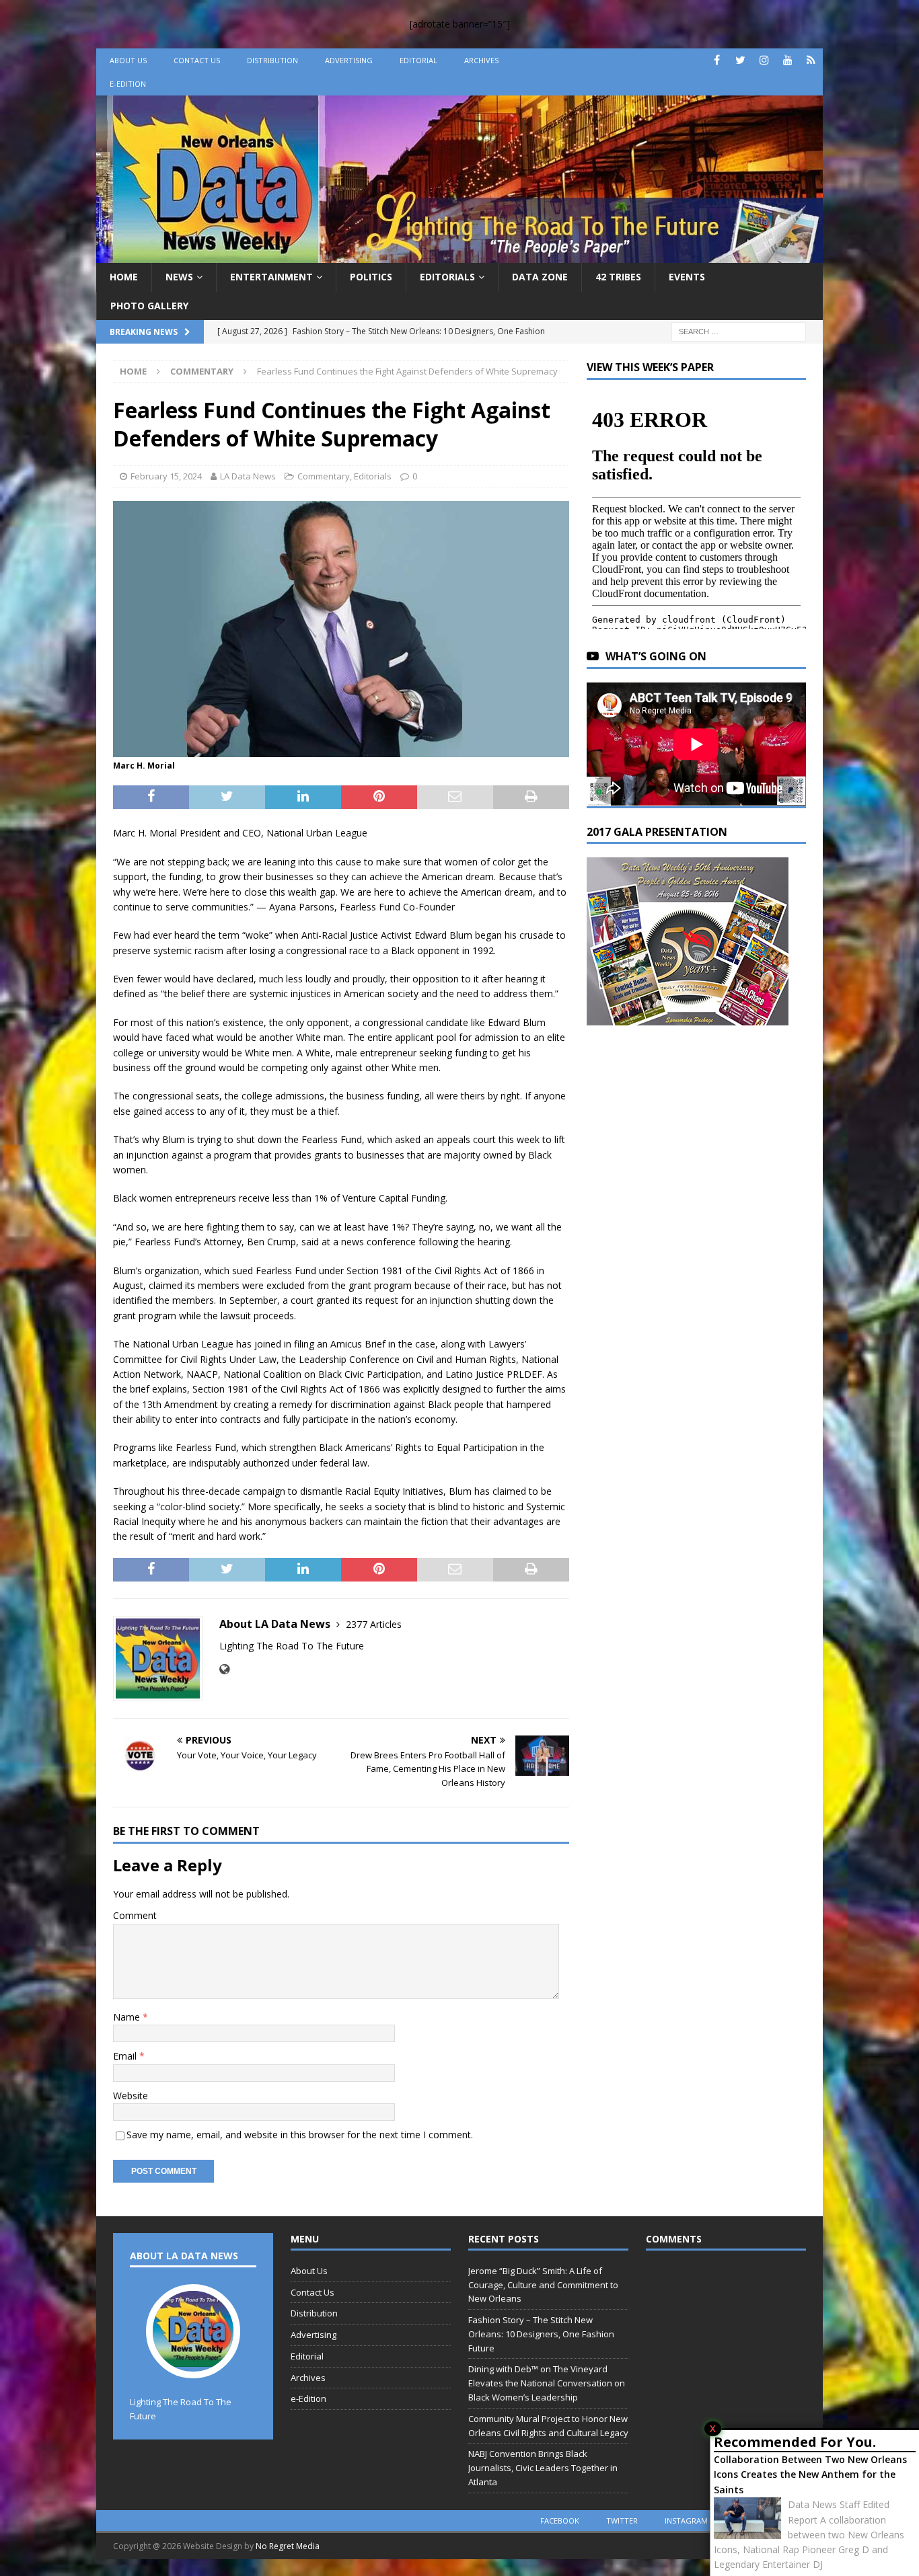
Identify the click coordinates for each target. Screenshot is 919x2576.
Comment (135, 1915)
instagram (686, 2521)
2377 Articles (374, 1624)
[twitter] (740, 60)
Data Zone (540, 277)
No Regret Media (288, 2546)
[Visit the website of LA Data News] (224, 1669)
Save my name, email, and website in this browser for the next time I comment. (300, 2135)
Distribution (272, 60)
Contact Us (197, 60)
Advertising (349, 60)
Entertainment (271, 277)
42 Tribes (618, 277)
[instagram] (764, 60)
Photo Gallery (149, 306)
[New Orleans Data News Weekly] (459, 255)
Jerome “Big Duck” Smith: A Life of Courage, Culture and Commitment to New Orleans (543, 2285)
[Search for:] (739, 330)
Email (126, 2056)
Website (131, 2096)
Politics (371, 277)
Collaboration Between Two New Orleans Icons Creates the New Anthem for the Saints (810, 2474)
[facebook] (717, 60)
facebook (560, 2521)
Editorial (418, 60)
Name (128, 2017)
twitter (622, 2521)
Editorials (447, 277)
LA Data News (248, 476)
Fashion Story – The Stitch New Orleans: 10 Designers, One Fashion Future (541, 2334)
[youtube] (787, 60)
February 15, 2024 (166, 476)
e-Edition (128, 84)
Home (124, 277)
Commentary (324, 476)
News (179, 277)
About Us (128, 60)
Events (687, 277)
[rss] (811, 60)
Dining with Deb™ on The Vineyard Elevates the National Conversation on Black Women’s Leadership (547, 2383)
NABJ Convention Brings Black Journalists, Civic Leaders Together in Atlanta (543, 2468)
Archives (481, 60)
